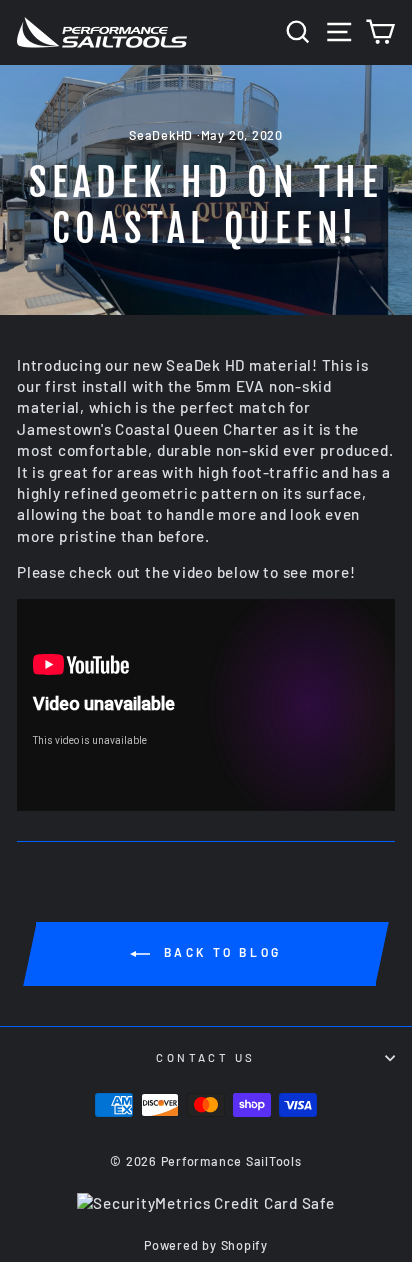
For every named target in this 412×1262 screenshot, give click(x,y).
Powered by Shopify (206, 1245)
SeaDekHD (161, 135)
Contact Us (205, 1057)
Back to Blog (220, 952)
